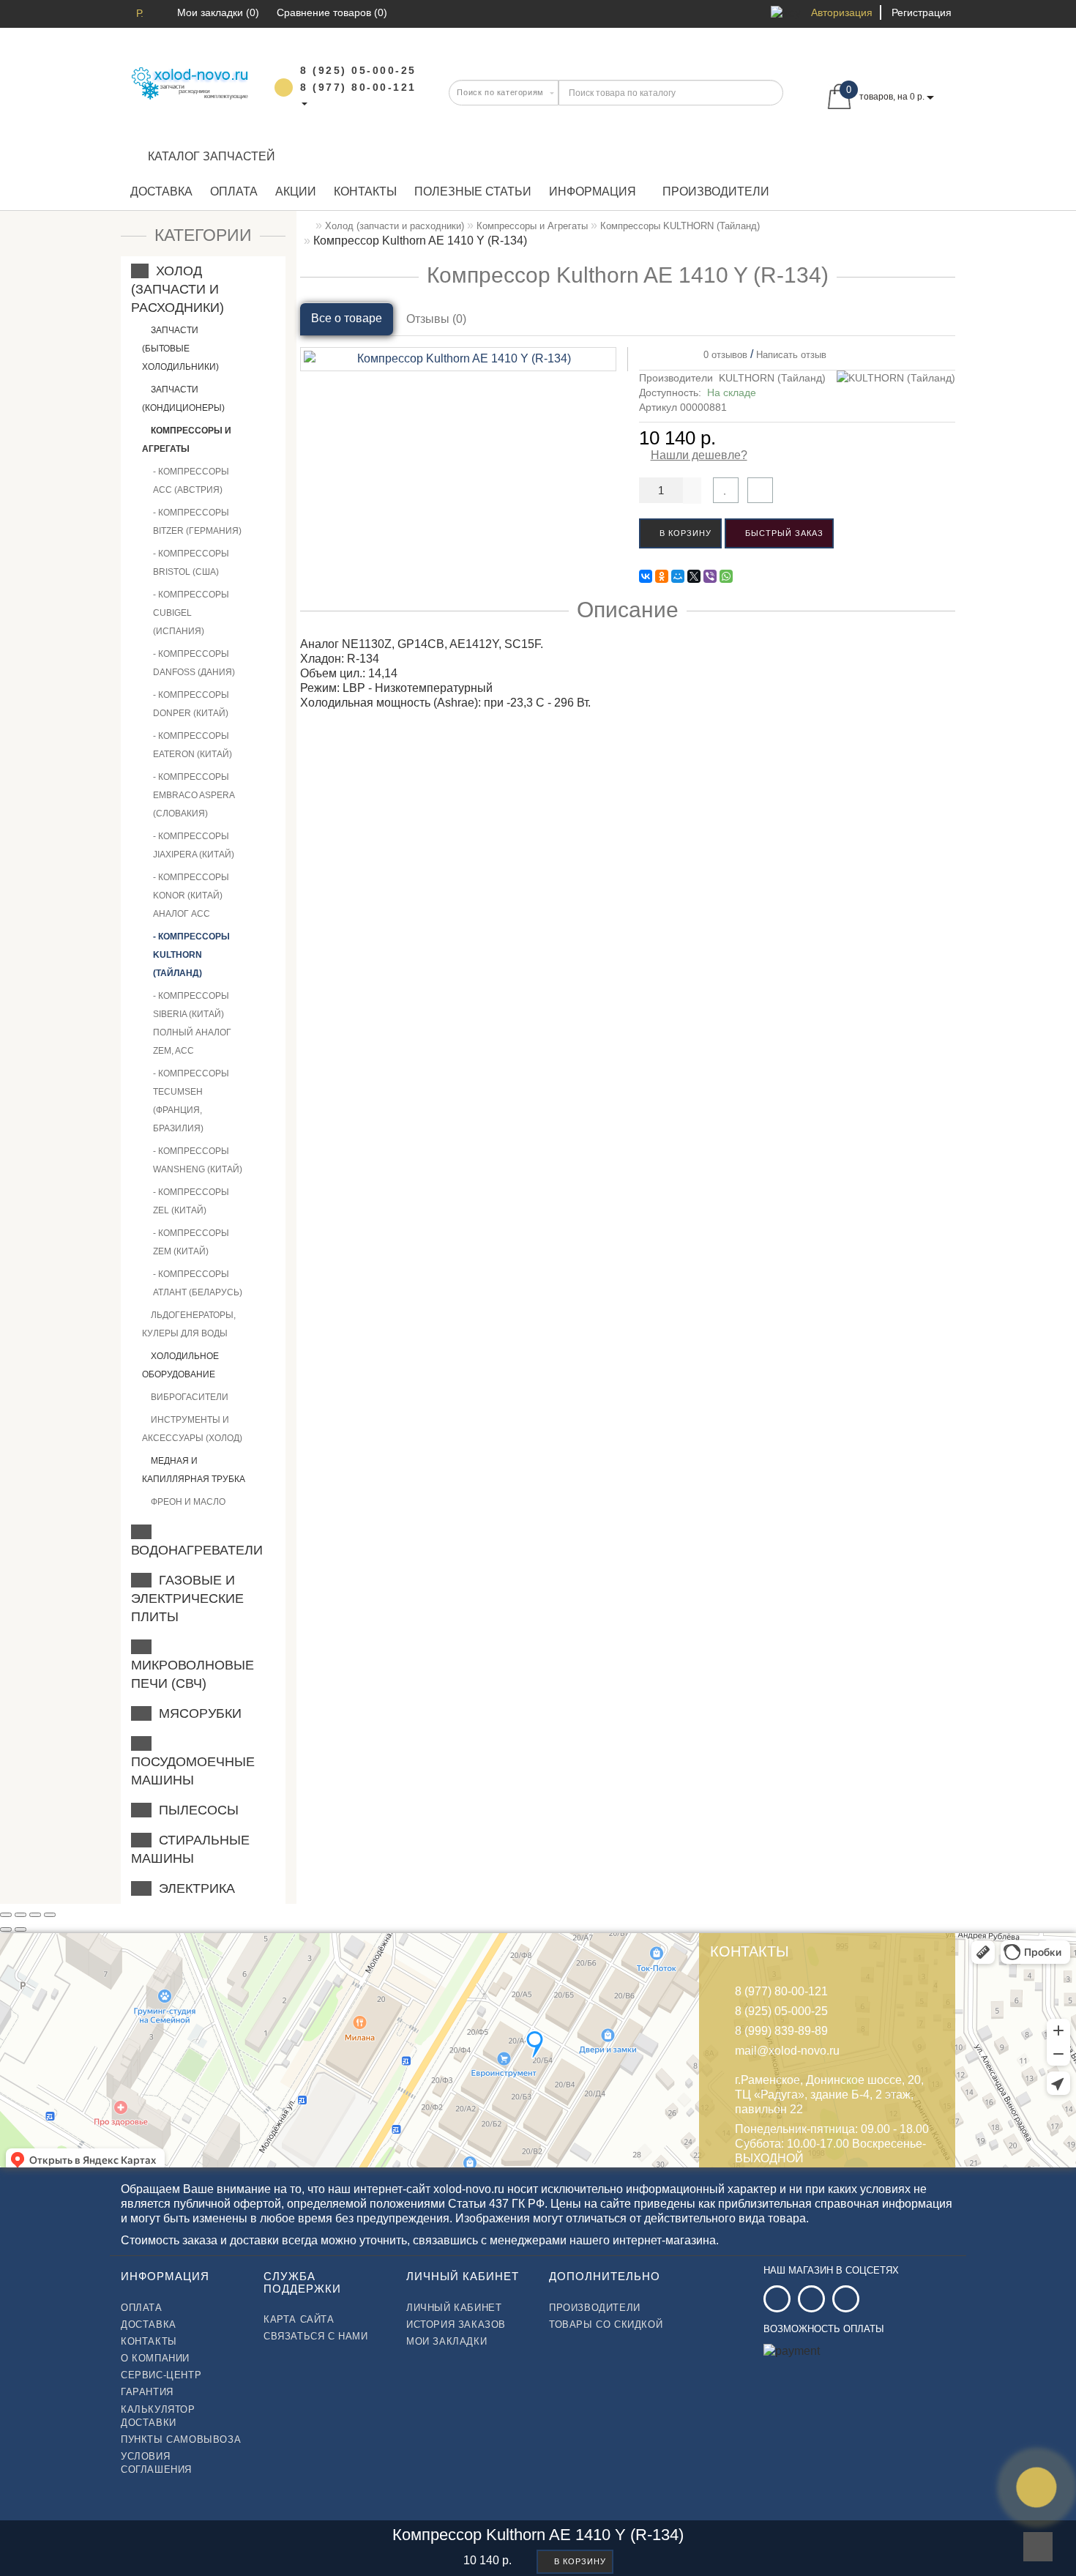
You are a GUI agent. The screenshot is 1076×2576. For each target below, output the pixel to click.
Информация (593, 191)
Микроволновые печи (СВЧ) (193, 1665)
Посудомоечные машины (193, 1762)
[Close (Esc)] (6, 1915)
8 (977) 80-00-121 (781, 1991)
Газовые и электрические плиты (187, 1598)
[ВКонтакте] (646, 576)
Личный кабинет (454, 2308)
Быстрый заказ (783, 533)
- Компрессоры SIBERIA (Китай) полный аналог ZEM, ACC (192, 1023)
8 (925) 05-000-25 (781, 2011)
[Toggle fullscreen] (35, 1915)
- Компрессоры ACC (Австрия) (191, 481)
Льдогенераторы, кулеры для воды (189, 1324)
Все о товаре (347, 318)
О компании (155, 2358)
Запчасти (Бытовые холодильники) (180, 349)
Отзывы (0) (436, 319)
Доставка (161, 191)
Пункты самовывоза (181, 2439)
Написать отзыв (791, 355)
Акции (296, 191)
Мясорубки (197, 1713)
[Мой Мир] (678, 576)
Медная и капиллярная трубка (194, 1470)
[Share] (20, 1915)
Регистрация (922, 12)
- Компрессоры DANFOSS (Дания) (194, 663)
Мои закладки (447, 2341)
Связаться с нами (316, 2336)
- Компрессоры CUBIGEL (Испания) (191, 613)
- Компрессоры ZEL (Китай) (191, 1201)
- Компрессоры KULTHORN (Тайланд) (191, 955)
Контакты (365, 191)
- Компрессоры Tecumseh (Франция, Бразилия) (191, 1101)
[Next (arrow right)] (20, 1929)
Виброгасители (188, 1397)
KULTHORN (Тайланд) (772, 378)
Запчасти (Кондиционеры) (183, 399)
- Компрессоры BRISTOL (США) (191, 563)
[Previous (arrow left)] (6, 1929)
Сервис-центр (161, 2375)
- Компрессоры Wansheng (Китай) (198, 1160)
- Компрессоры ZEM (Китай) (191, 1242)
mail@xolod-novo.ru (787, 2051)
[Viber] (710, 576)
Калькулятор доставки (158, 2416)
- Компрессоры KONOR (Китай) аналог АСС (191, 896)
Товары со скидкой (606, 2324)
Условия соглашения (156, 2463)
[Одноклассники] (662, 576)
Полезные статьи (473, 191)
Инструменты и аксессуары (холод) (192, 1429)
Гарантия (147, 2392)
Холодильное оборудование (180, 1365)
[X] (694, 576)
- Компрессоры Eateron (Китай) (193, 745)
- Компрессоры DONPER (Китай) (191, 704)
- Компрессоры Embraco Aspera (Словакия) (194, 795)
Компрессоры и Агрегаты (187, 440)
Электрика (193, 1888)
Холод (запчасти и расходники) (178, 289)
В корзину (684, 533)
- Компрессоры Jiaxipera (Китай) (194, 845)
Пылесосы (195, 1810)
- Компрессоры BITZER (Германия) (197, 522)
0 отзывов (722, 355)
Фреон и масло (187, 1502)
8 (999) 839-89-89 (781, 2031)
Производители (716, 191)
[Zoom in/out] (50, 1915)
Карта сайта (299, 2319)
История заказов (456, 2324)
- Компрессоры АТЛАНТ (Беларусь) (198, 1283)
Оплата (234, 191)
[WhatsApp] (726, 576)
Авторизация (842, 12)
